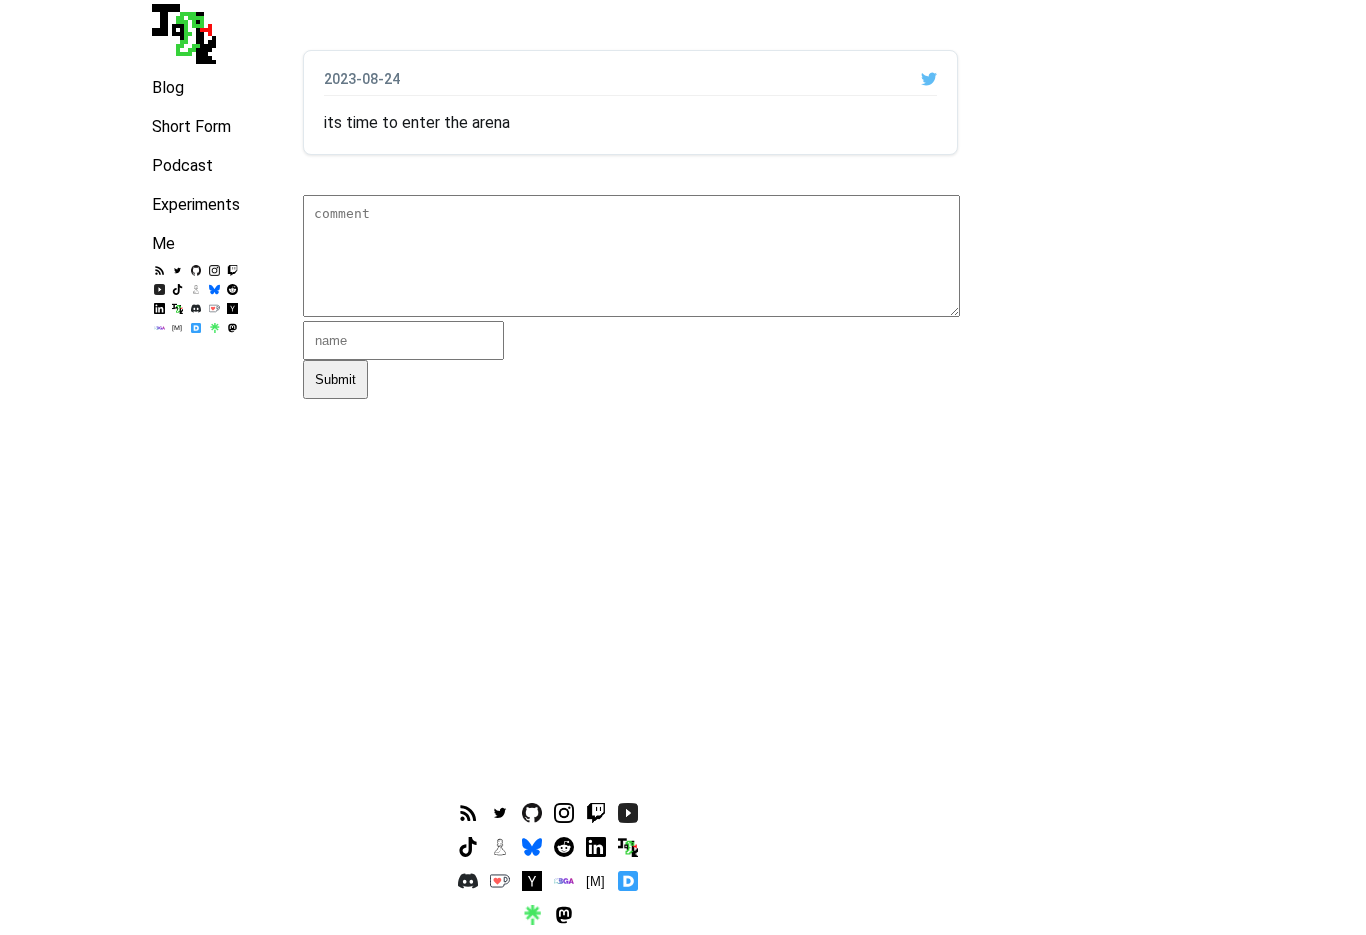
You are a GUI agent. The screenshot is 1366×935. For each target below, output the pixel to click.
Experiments (196, 204)
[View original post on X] (929, 79)
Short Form (191, 126)
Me (163, 243)
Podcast (182, 165)
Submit (335, 379)
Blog (168, 87)
